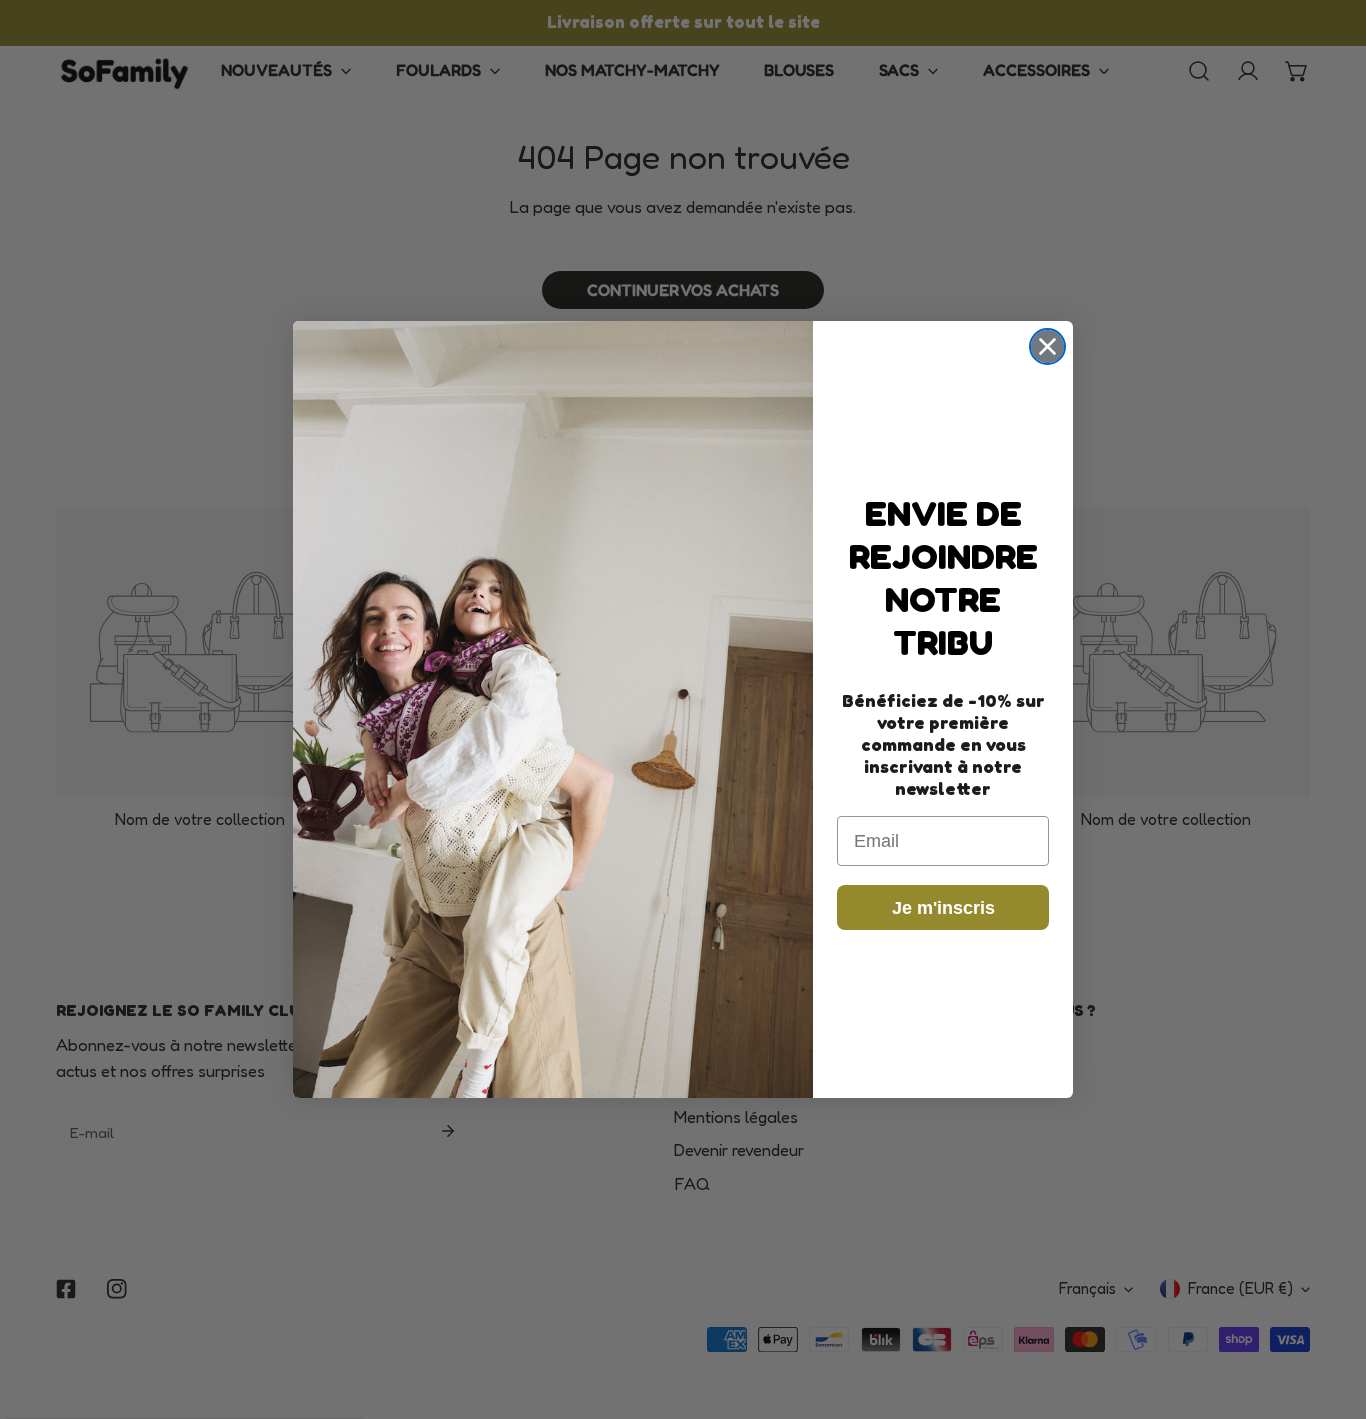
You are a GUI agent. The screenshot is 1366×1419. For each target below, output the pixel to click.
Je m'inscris (943, 908)
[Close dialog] (1047, 346)
